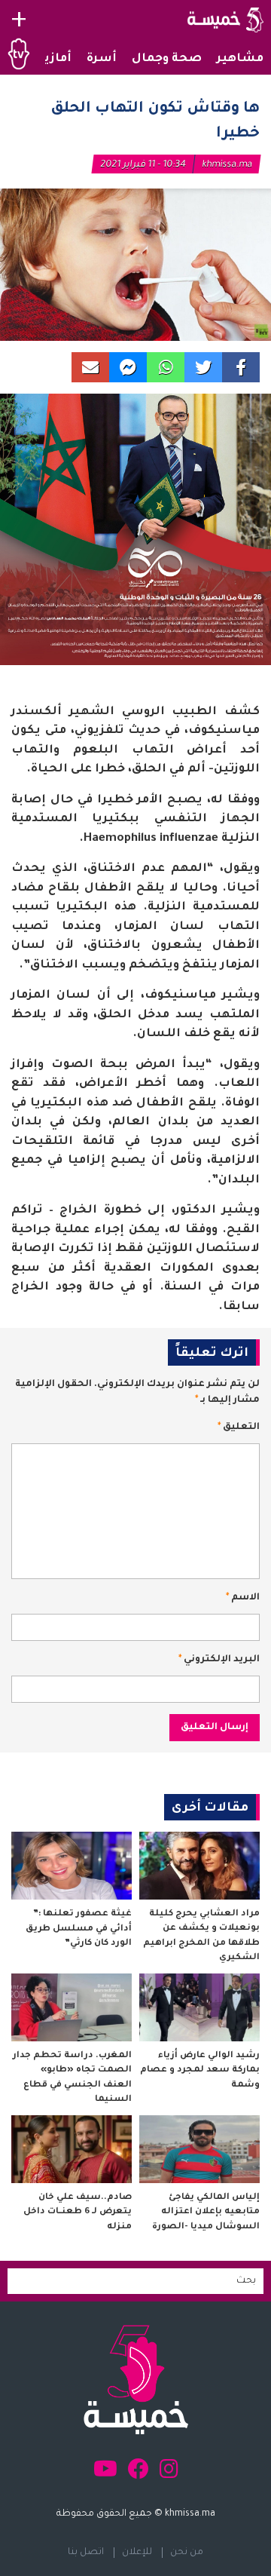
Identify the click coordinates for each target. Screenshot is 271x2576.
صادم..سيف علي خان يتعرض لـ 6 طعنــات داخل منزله (78, 2213)
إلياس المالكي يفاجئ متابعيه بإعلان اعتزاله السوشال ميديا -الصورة (206, 2213)
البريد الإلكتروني (219, 1660)
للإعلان (137, 2553)
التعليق (239, 1428)
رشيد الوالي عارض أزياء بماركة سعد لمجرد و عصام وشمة (200, 2071)
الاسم (243, 1598)
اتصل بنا (86, 2553)
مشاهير (240, 59)
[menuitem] (240, 60)
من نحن (187, 2553)
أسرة (102, 59)
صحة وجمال (167, 59)
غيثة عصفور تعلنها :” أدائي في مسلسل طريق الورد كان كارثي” (79, 1929)
